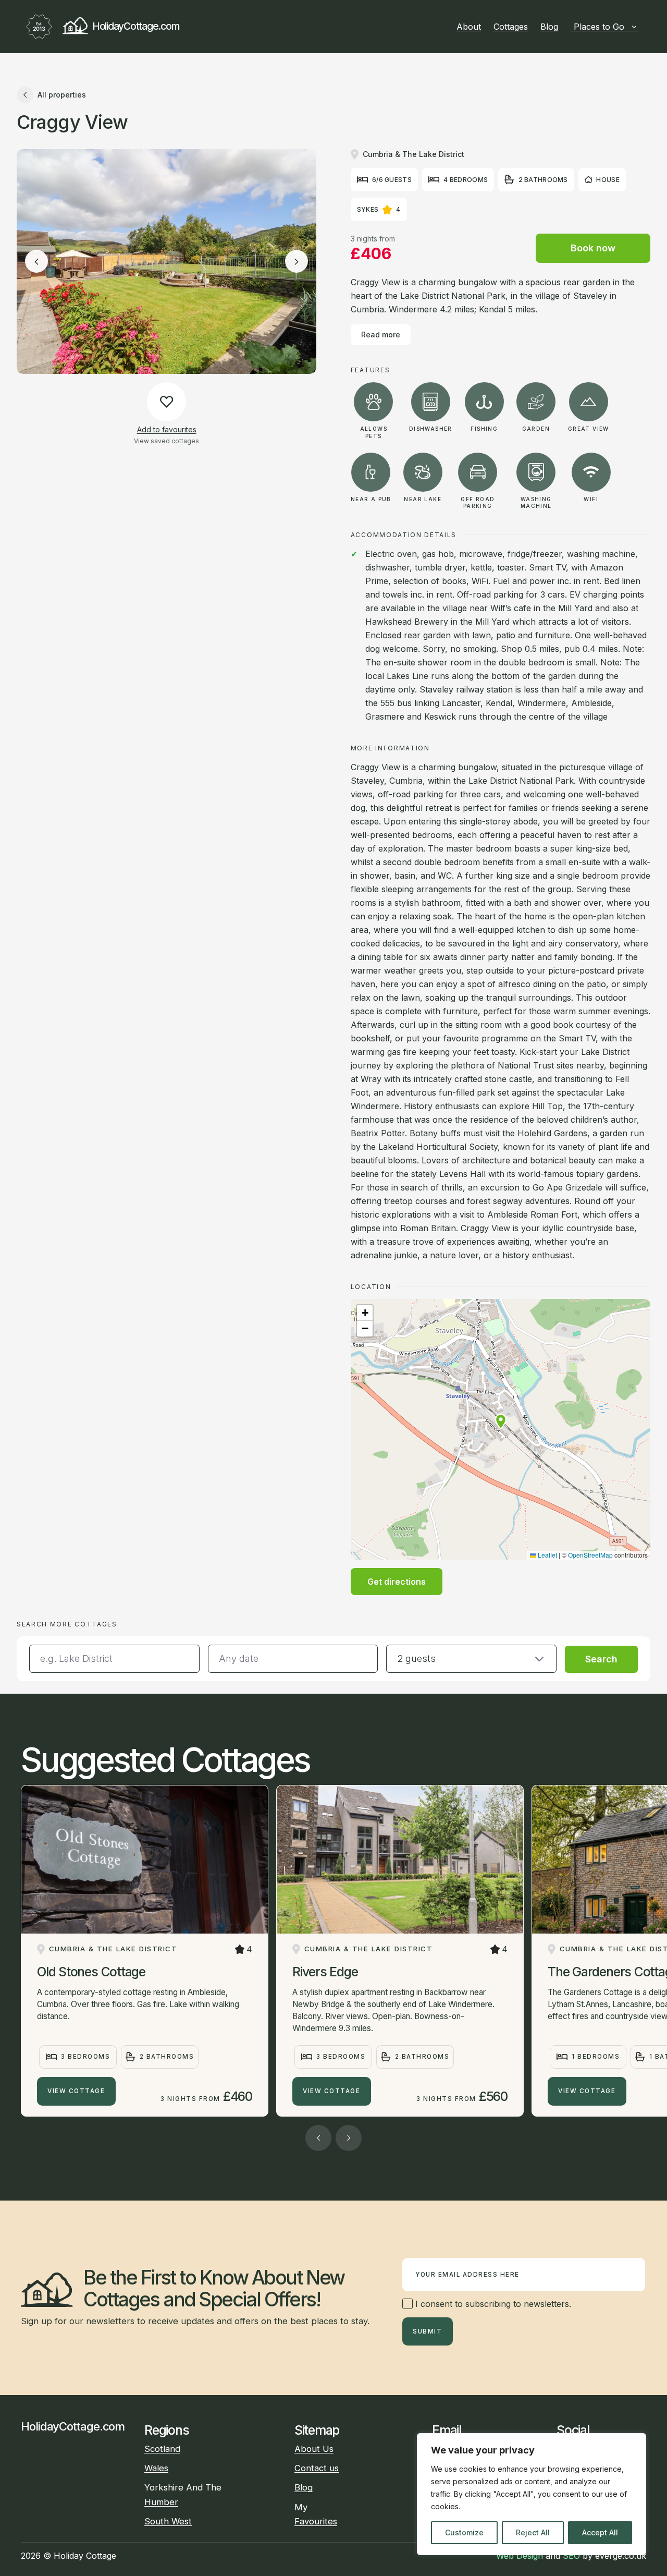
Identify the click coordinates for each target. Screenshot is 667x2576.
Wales (156, 2468)
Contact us (317, 2468)
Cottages (511, 27)
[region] (532, 2494)
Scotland (162, 2449)
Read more (381, 335)
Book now (593, 248)
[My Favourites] (642, 27)
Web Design (520, 2556)
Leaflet (547, 1555)
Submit (427, 2331)
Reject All (533, 2532)
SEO (571, 2556)
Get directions (397, 1582)
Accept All (600, 2532)
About (469, 27)
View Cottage (76, 2091)
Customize (464, 2532)
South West (168, 2521)
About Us (314, 2449)
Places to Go (599, 27)
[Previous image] (36, 262)
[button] (501, 1421)
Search (601, 1659)
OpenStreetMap (590, 1555)
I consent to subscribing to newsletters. (492, 2304)
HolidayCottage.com (135, 26)
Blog (549, 27)
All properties (62, 95)
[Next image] (297, 262)
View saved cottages (166, 441)
